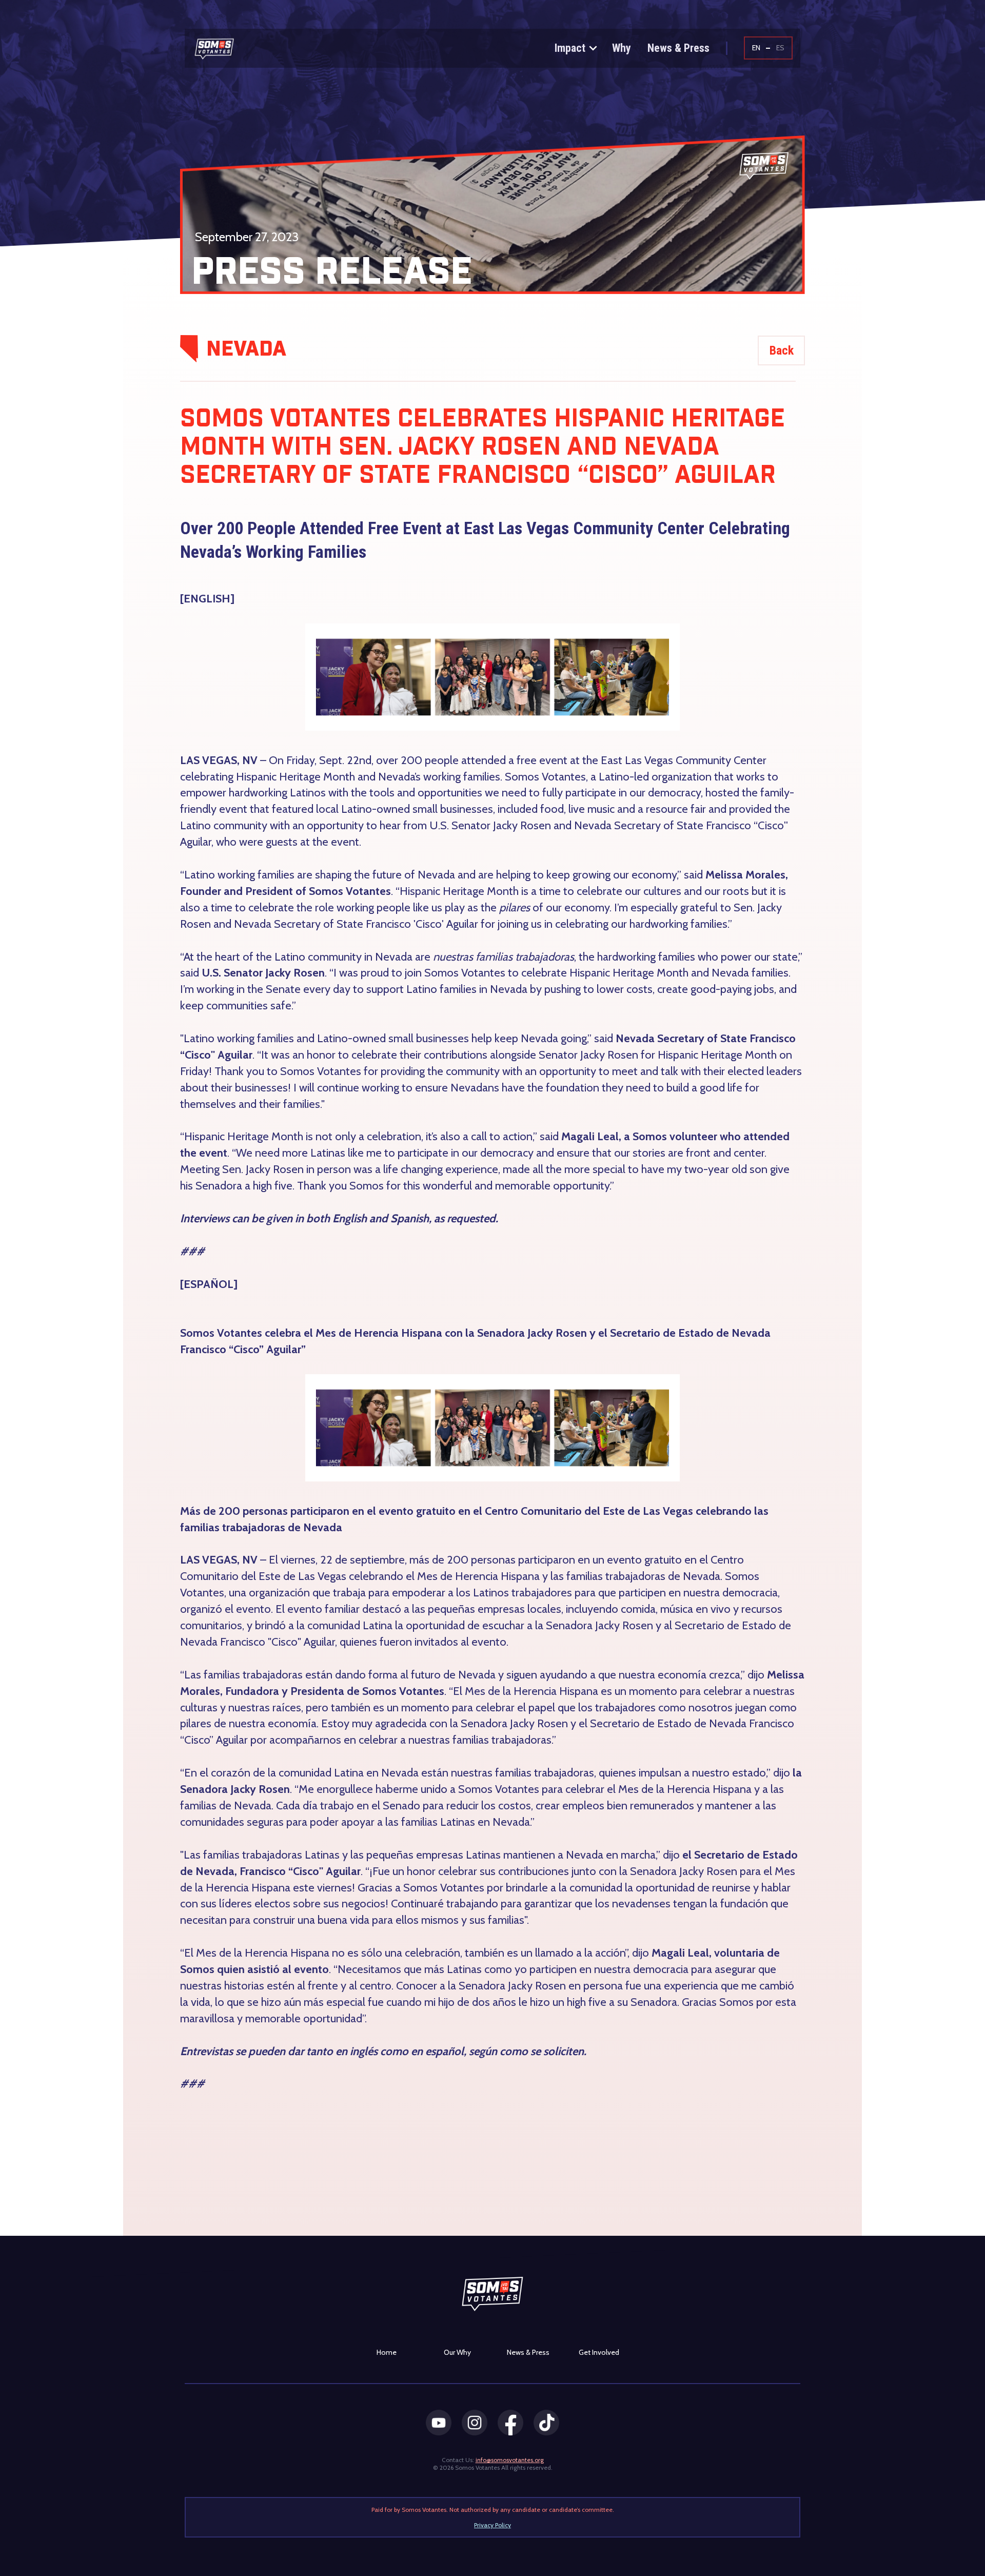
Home (387, 2352)
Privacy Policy (493, 2525)
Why (622, 48)
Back (782, 350)
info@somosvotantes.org (510, 2460)
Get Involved (599, 2352)
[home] (235, 49)
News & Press (678, 48)
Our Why (457, 2352)
